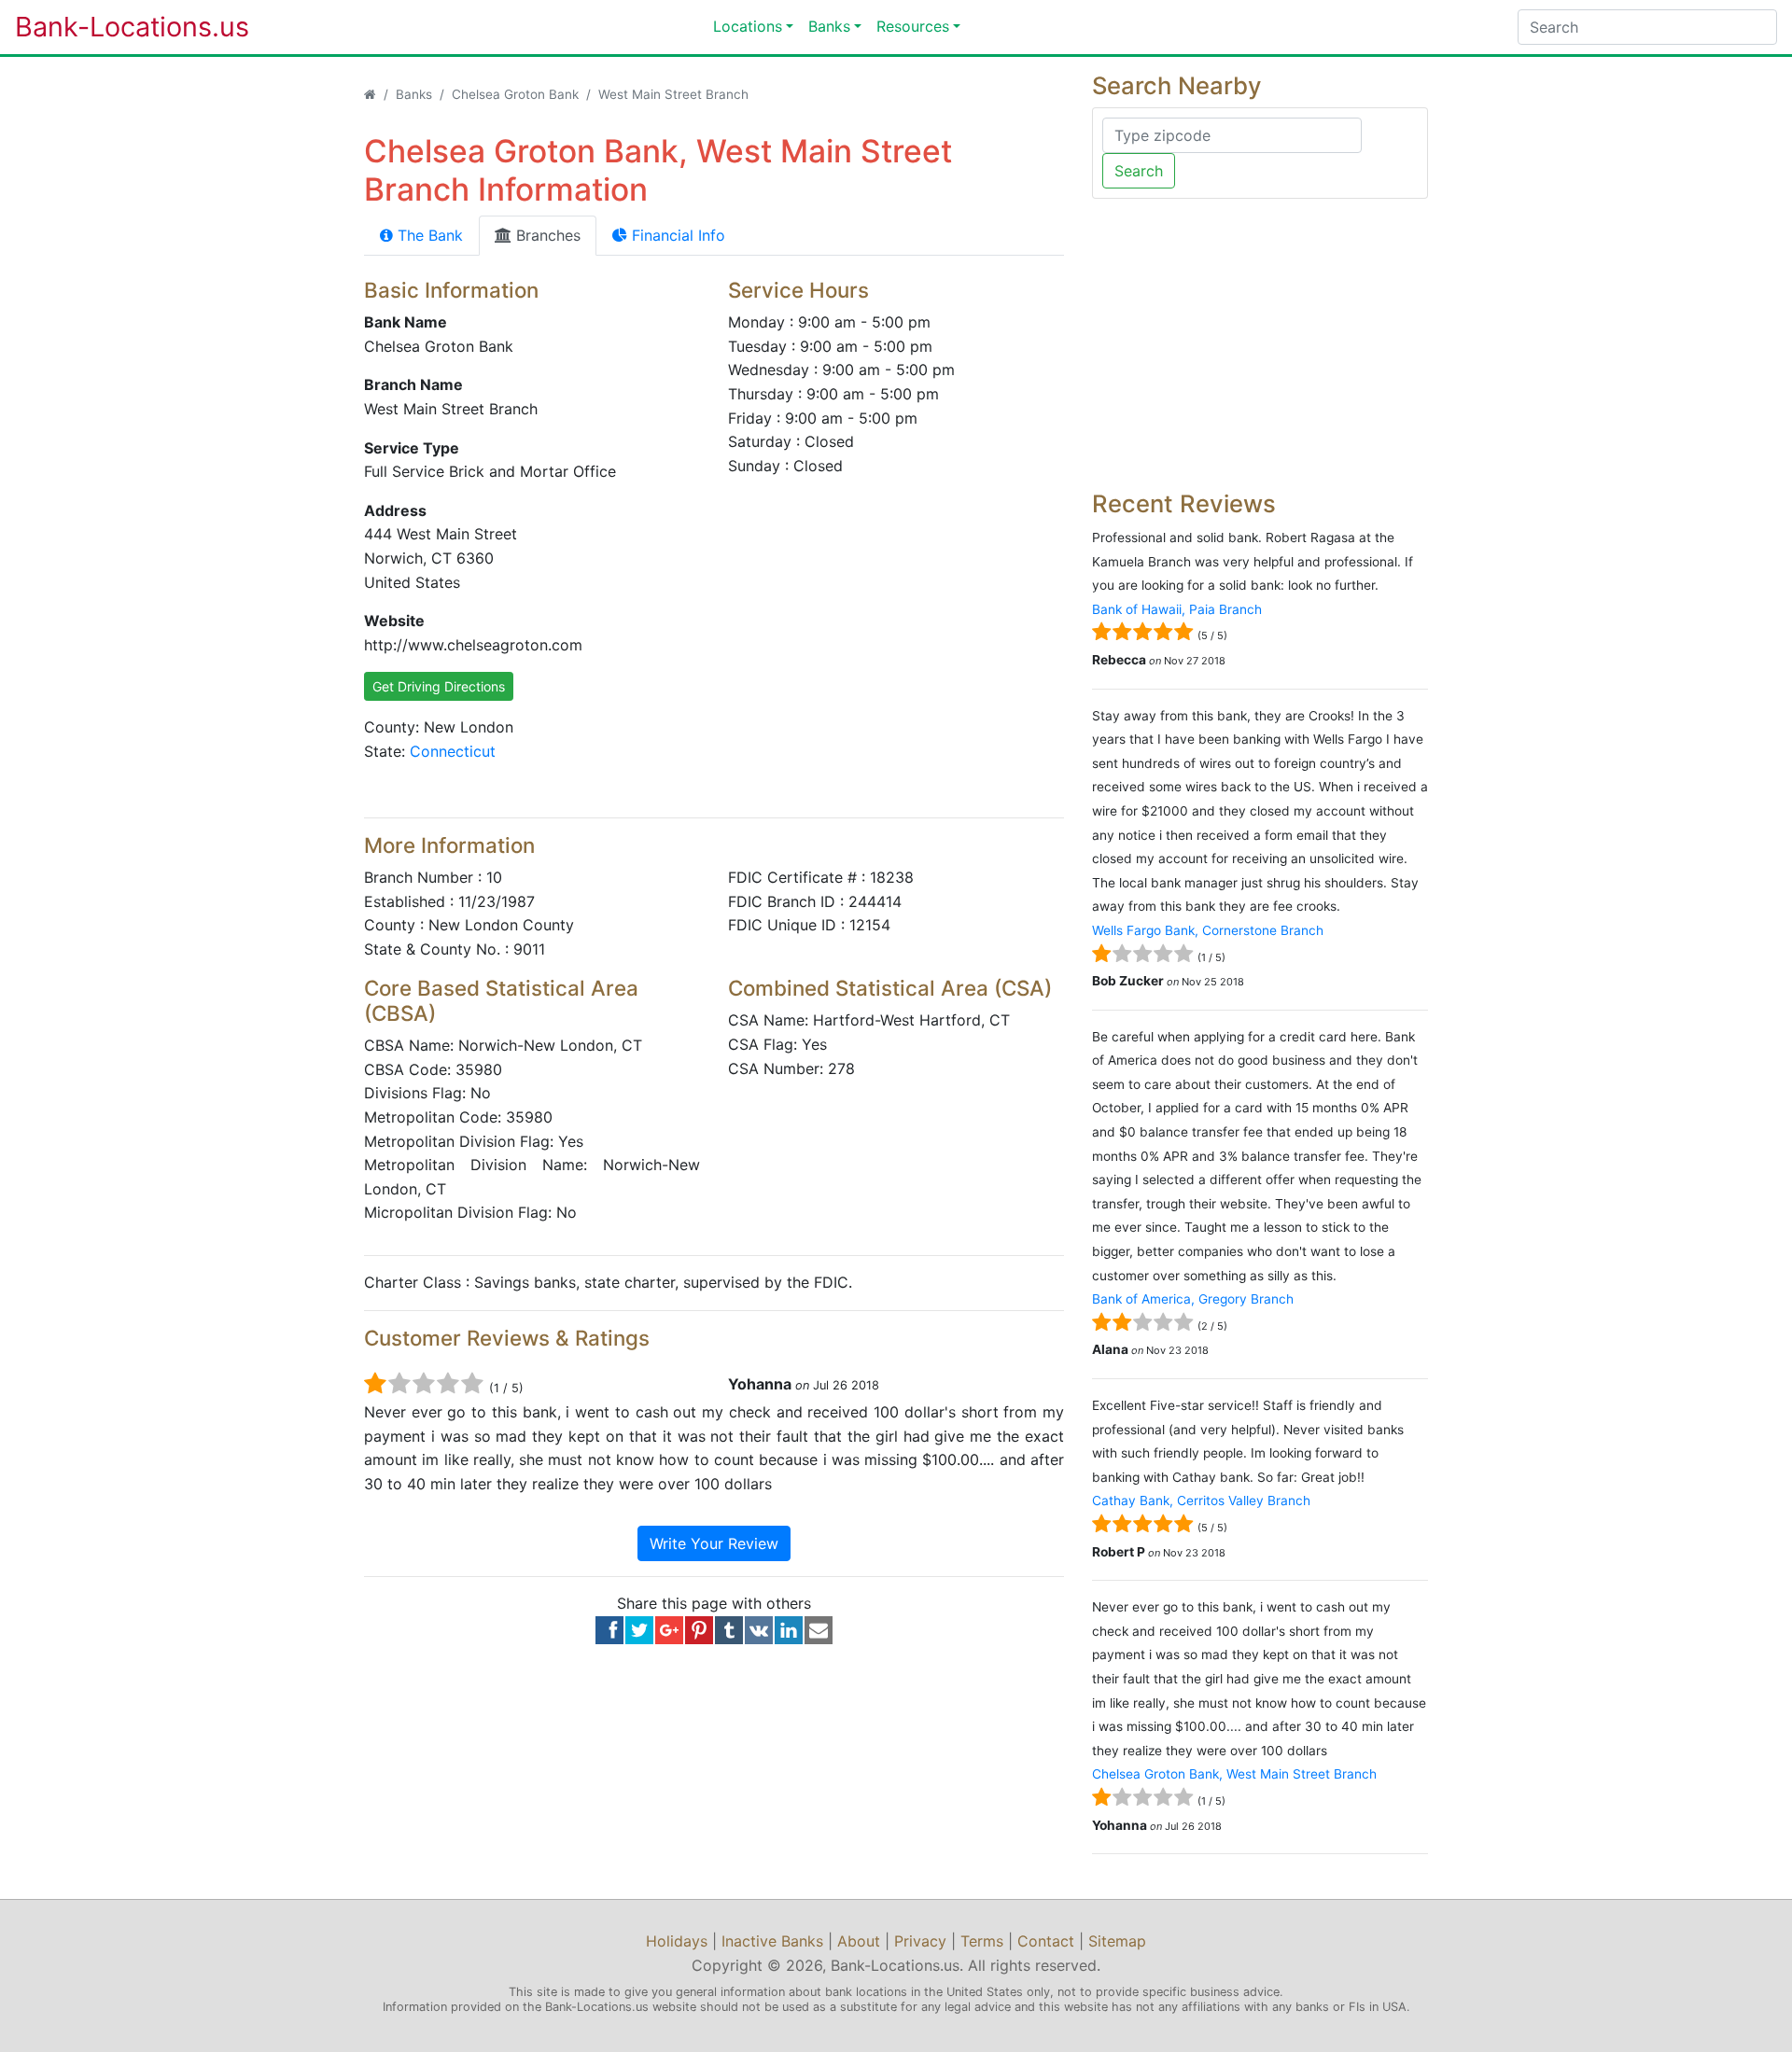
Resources (913, 26)
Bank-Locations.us (113, 27)
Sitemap (1117, 1941)
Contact (1046, 1941)
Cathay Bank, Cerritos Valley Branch (1201, 1501)
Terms (982, 1941)
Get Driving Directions (439, 686)
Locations (748, 26)
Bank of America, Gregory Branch (1193, 1299)
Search (1139, 171)
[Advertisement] (1260, 344)
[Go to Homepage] (370, 94)
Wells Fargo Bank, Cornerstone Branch (1208, 930)
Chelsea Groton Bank (515, 94)
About (859, 1941)
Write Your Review (714, 1543)
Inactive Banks (772, 1941)
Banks (829, 26)
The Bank (428, 235)
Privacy (920, 1941)
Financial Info (676, 235)
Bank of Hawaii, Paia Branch (1177, 609)
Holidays (677, 1941)
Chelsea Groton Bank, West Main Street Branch (1234, 1774)
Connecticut (453, 751)
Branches (546, 235)
